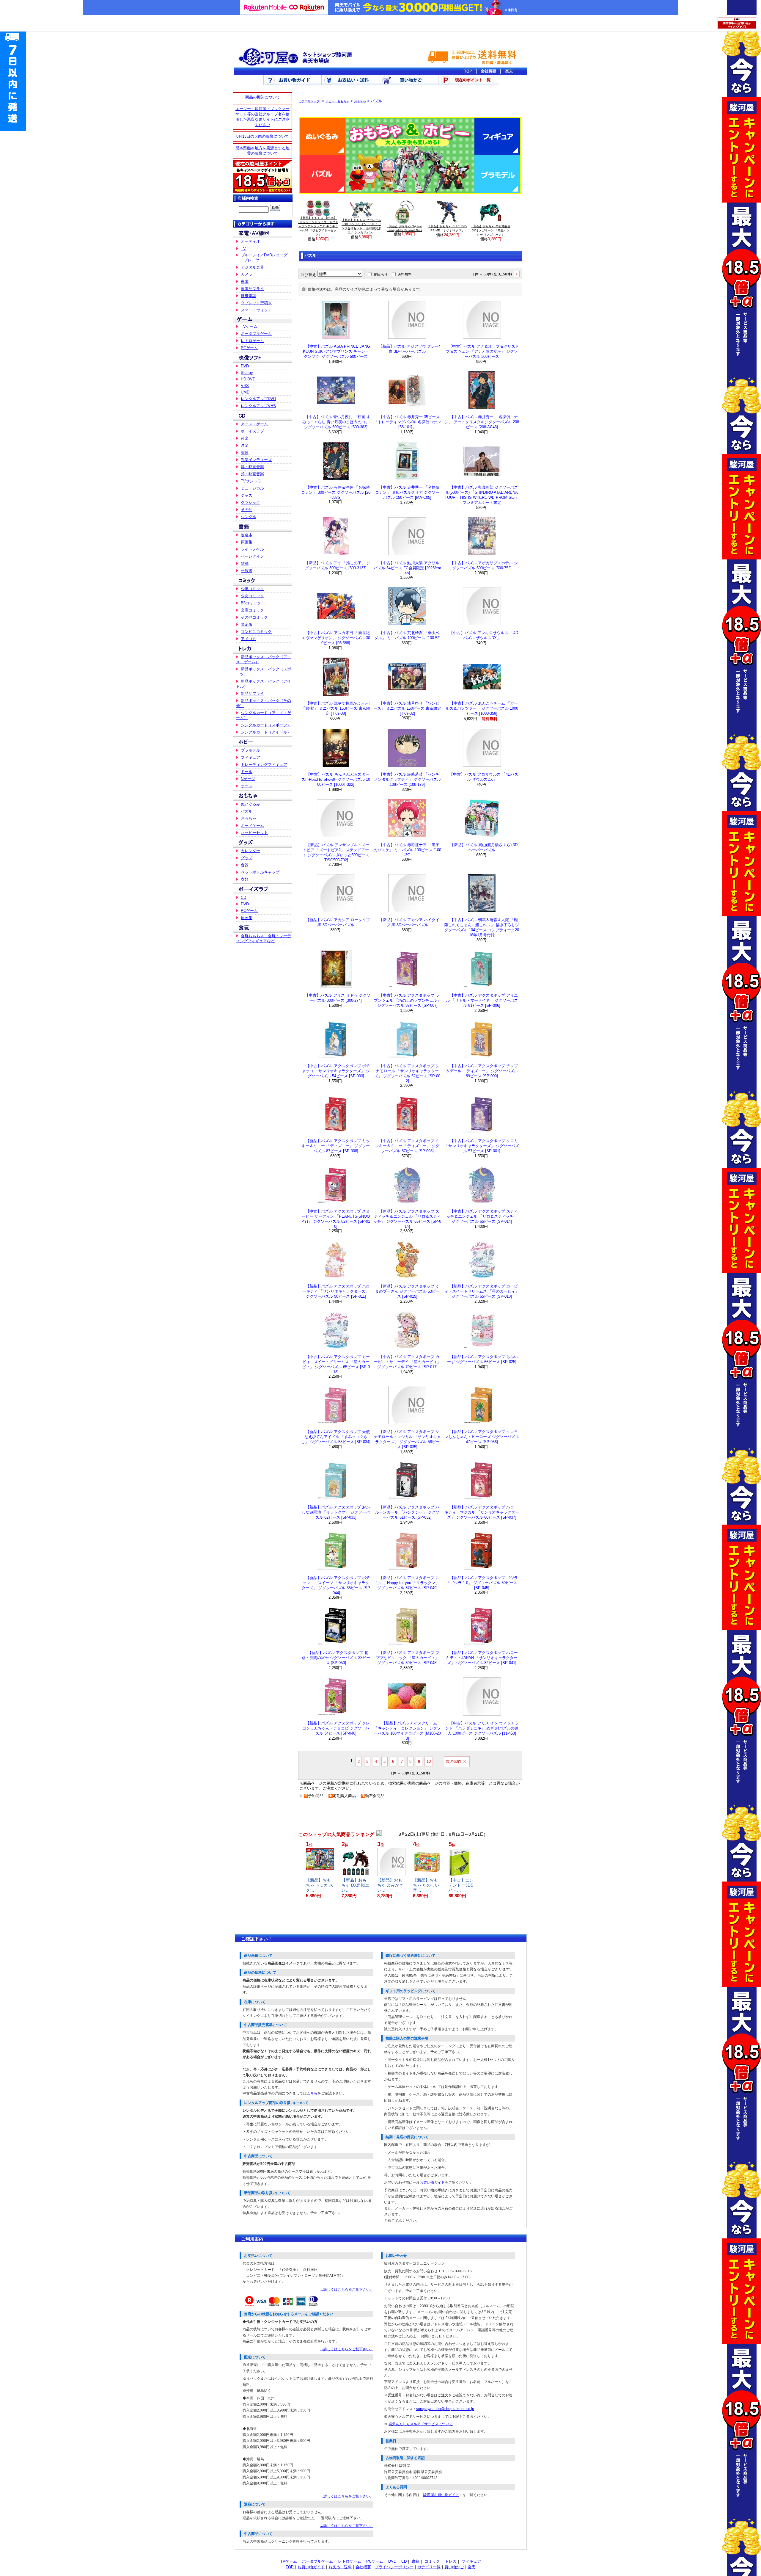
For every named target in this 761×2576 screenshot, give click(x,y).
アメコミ (249, 639)
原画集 (247, 542)
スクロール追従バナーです (13, 80)
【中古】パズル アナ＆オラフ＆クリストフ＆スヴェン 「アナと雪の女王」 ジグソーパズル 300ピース (482, 351)
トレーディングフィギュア (264, 765)
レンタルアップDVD (258, 399)
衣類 (245, 879)
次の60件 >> (457, 1762)
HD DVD (248, 379)
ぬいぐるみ (250, 804)
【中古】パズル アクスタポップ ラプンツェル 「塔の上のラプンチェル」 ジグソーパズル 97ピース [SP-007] (407, 1000)
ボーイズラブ (252, 431)
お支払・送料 (340, 2567)
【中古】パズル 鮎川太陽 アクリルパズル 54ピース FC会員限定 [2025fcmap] (407, 568)
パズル (247, 811)
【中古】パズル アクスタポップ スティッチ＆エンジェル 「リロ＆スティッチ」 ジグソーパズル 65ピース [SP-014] (482, 1216)
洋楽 (245, 445)
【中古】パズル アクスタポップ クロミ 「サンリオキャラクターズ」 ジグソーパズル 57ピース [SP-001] (482, 1146)
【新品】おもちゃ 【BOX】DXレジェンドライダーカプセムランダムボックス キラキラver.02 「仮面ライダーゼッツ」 (318, 226)
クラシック (250, 502)
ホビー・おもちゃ (337, 101)
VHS (245, 386)
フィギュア (250, 757)
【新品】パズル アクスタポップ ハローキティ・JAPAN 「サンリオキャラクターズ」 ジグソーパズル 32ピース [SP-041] (482, 1658)
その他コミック (254, 617)
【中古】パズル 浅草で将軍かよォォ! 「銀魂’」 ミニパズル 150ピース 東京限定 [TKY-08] (336, 708)
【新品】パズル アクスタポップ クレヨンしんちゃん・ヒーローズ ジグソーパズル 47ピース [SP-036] (482, 1437)
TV (243, 248)
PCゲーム (249, 348)
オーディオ (250, 241)
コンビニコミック (256, 632)
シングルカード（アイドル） (266, 732)
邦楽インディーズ (256, 460)
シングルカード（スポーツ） (266, 725)
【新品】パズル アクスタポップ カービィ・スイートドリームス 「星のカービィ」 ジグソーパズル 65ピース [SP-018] (482, 1291)
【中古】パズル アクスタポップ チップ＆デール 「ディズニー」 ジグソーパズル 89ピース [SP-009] (482, 1071)
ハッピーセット (254, 833)
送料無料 (405, 275)
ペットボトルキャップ (260, 872)
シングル (249, 517)
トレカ (451, 2561)
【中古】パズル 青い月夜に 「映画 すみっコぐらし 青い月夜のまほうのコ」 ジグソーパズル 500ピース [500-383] (336, 422)
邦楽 (245, 438)
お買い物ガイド (432, 2183)
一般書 (247, 571)
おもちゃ (249, 818)
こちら (312, 2093)
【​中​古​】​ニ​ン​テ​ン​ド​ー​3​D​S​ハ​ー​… (461, 1885)
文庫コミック (252, 610)
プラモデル (250, 750)
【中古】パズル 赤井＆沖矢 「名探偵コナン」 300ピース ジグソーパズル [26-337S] (336, 492)
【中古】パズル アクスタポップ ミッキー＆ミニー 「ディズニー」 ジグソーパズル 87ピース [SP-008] (407, 1146)
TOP (290, 2567)
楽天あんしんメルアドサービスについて (421, 2424)
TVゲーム (249, 326)
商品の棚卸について (263, 97)
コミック (432, 2561)
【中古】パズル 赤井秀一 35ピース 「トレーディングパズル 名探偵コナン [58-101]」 (407, 422)
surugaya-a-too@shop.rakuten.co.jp (445, 2409)
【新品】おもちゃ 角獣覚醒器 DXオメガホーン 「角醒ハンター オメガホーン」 (491, 230)
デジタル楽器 (252, 267)
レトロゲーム (252, 341)
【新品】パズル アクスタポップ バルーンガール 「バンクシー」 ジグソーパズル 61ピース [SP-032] (407, 1512)
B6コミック (251, 603)
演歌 (245, 453)
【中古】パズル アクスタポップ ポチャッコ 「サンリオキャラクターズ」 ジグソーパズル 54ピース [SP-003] (336, 1071)
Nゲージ (248, 779)
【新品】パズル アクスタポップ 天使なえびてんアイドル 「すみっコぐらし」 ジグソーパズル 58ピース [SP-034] (336, 1437)
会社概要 (363, 2567)
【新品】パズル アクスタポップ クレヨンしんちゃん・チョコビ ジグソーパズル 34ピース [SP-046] (336, 1728)
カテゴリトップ (309, 101)
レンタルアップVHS (258, 406)
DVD (245, 366)
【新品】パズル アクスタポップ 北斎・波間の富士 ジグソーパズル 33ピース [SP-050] (336, 1658)
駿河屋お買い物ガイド (441, 2495)
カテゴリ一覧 (429, 2567)
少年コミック (252, 589)
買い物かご (454, 2567)
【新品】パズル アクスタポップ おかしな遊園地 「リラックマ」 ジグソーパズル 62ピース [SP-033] (336, 1512)
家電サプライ (252, 289)
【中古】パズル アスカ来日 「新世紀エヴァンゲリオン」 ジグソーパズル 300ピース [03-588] (336, 638)
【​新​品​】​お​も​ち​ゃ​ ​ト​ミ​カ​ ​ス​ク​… (320, 1885)
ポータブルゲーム (256, 334)
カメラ (247, 274)
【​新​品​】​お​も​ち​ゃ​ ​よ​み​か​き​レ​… (390, 1885)
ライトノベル (252, 549)
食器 (245, 865)
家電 (245, 282)
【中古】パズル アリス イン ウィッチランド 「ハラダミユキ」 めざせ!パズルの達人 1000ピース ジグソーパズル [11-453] (482, 1728)
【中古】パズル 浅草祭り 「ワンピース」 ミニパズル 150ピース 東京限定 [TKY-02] (407, 708)
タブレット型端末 (256, 303)
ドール (247, 772)
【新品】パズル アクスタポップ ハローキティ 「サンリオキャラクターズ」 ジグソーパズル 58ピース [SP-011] (336, 1291)
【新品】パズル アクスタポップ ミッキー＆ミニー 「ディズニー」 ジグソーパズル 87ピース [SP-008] (336, 1146)
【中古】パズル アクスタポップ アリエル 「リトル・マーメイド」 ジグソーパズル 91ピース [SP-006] (482, 1000)
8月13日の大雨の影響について (263, 136)
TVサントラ (251, 481)
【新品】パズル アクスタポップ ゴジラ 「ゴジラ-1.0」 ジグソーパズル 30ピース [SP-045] (482, 1583)
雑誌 (245, 563)
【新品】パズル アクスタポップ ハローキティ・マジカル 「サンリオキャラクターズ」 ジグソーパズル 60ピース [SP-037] (482, 1512)
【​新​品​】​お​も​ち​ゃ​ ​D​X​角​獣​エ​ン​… (355, 1885)
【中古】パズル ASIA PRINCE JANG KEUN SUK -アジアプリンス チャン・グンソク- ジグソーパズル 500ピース (336, 351)
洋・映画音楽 (252, 467)
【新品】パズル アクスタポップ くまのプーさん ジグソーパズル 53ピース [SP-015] (407, 1291)
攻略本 (247, 535)
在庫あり (380, 275)
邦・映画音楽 (252, 474)
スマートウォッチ (256, 310)
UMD (245, 392)
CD (243, 897)
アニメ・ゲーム (254, 424)
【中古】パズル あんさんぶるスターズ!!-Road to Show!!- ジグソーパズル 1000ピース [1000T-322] (336, 779)
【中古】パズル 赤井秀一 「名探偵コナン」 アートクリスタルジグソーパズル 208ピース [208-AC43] (482, 422)
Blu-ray (247, 373)
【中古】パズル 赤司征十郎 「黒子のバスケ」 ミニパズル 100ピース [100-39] (407, 850)
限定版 (247, 624)
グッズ (247, 858)
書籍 (416, 2561)
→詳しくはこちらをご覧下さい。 (347, 2290)
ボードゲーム (252, 826)
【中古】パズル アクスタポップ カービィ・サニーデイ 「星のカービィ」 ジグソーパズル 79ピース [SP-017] (407, 1362)
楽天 (471, 2567)
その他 (247, 510)
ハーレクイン (252, 556)
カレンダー (250, 851)
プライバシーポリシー (394, 2567)
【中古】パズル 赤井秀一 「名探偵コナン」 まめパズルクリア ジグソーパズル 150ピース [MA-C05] (407, 492)
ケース (247, 786)
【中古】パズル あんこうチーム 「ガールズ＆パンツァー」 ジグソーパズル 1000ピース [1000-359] (482, 708)
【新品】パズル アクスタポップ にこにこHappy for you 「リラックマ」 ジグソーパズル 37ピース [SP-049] (407, 1583)
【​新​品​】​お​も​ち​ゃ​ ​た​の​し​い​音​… (426, 1885)
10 (429, 1762)
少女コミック (252, 596)
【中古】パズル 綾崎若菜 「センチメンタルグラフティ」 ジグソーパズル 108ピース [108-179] (407, 779)
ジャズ (247, 495)
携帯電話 (249, 296)
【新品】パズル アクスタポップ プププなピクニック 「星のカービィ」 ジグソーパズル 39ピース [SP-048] (407, 1658)
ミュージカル (252, 488)
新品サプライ (252, 693)
